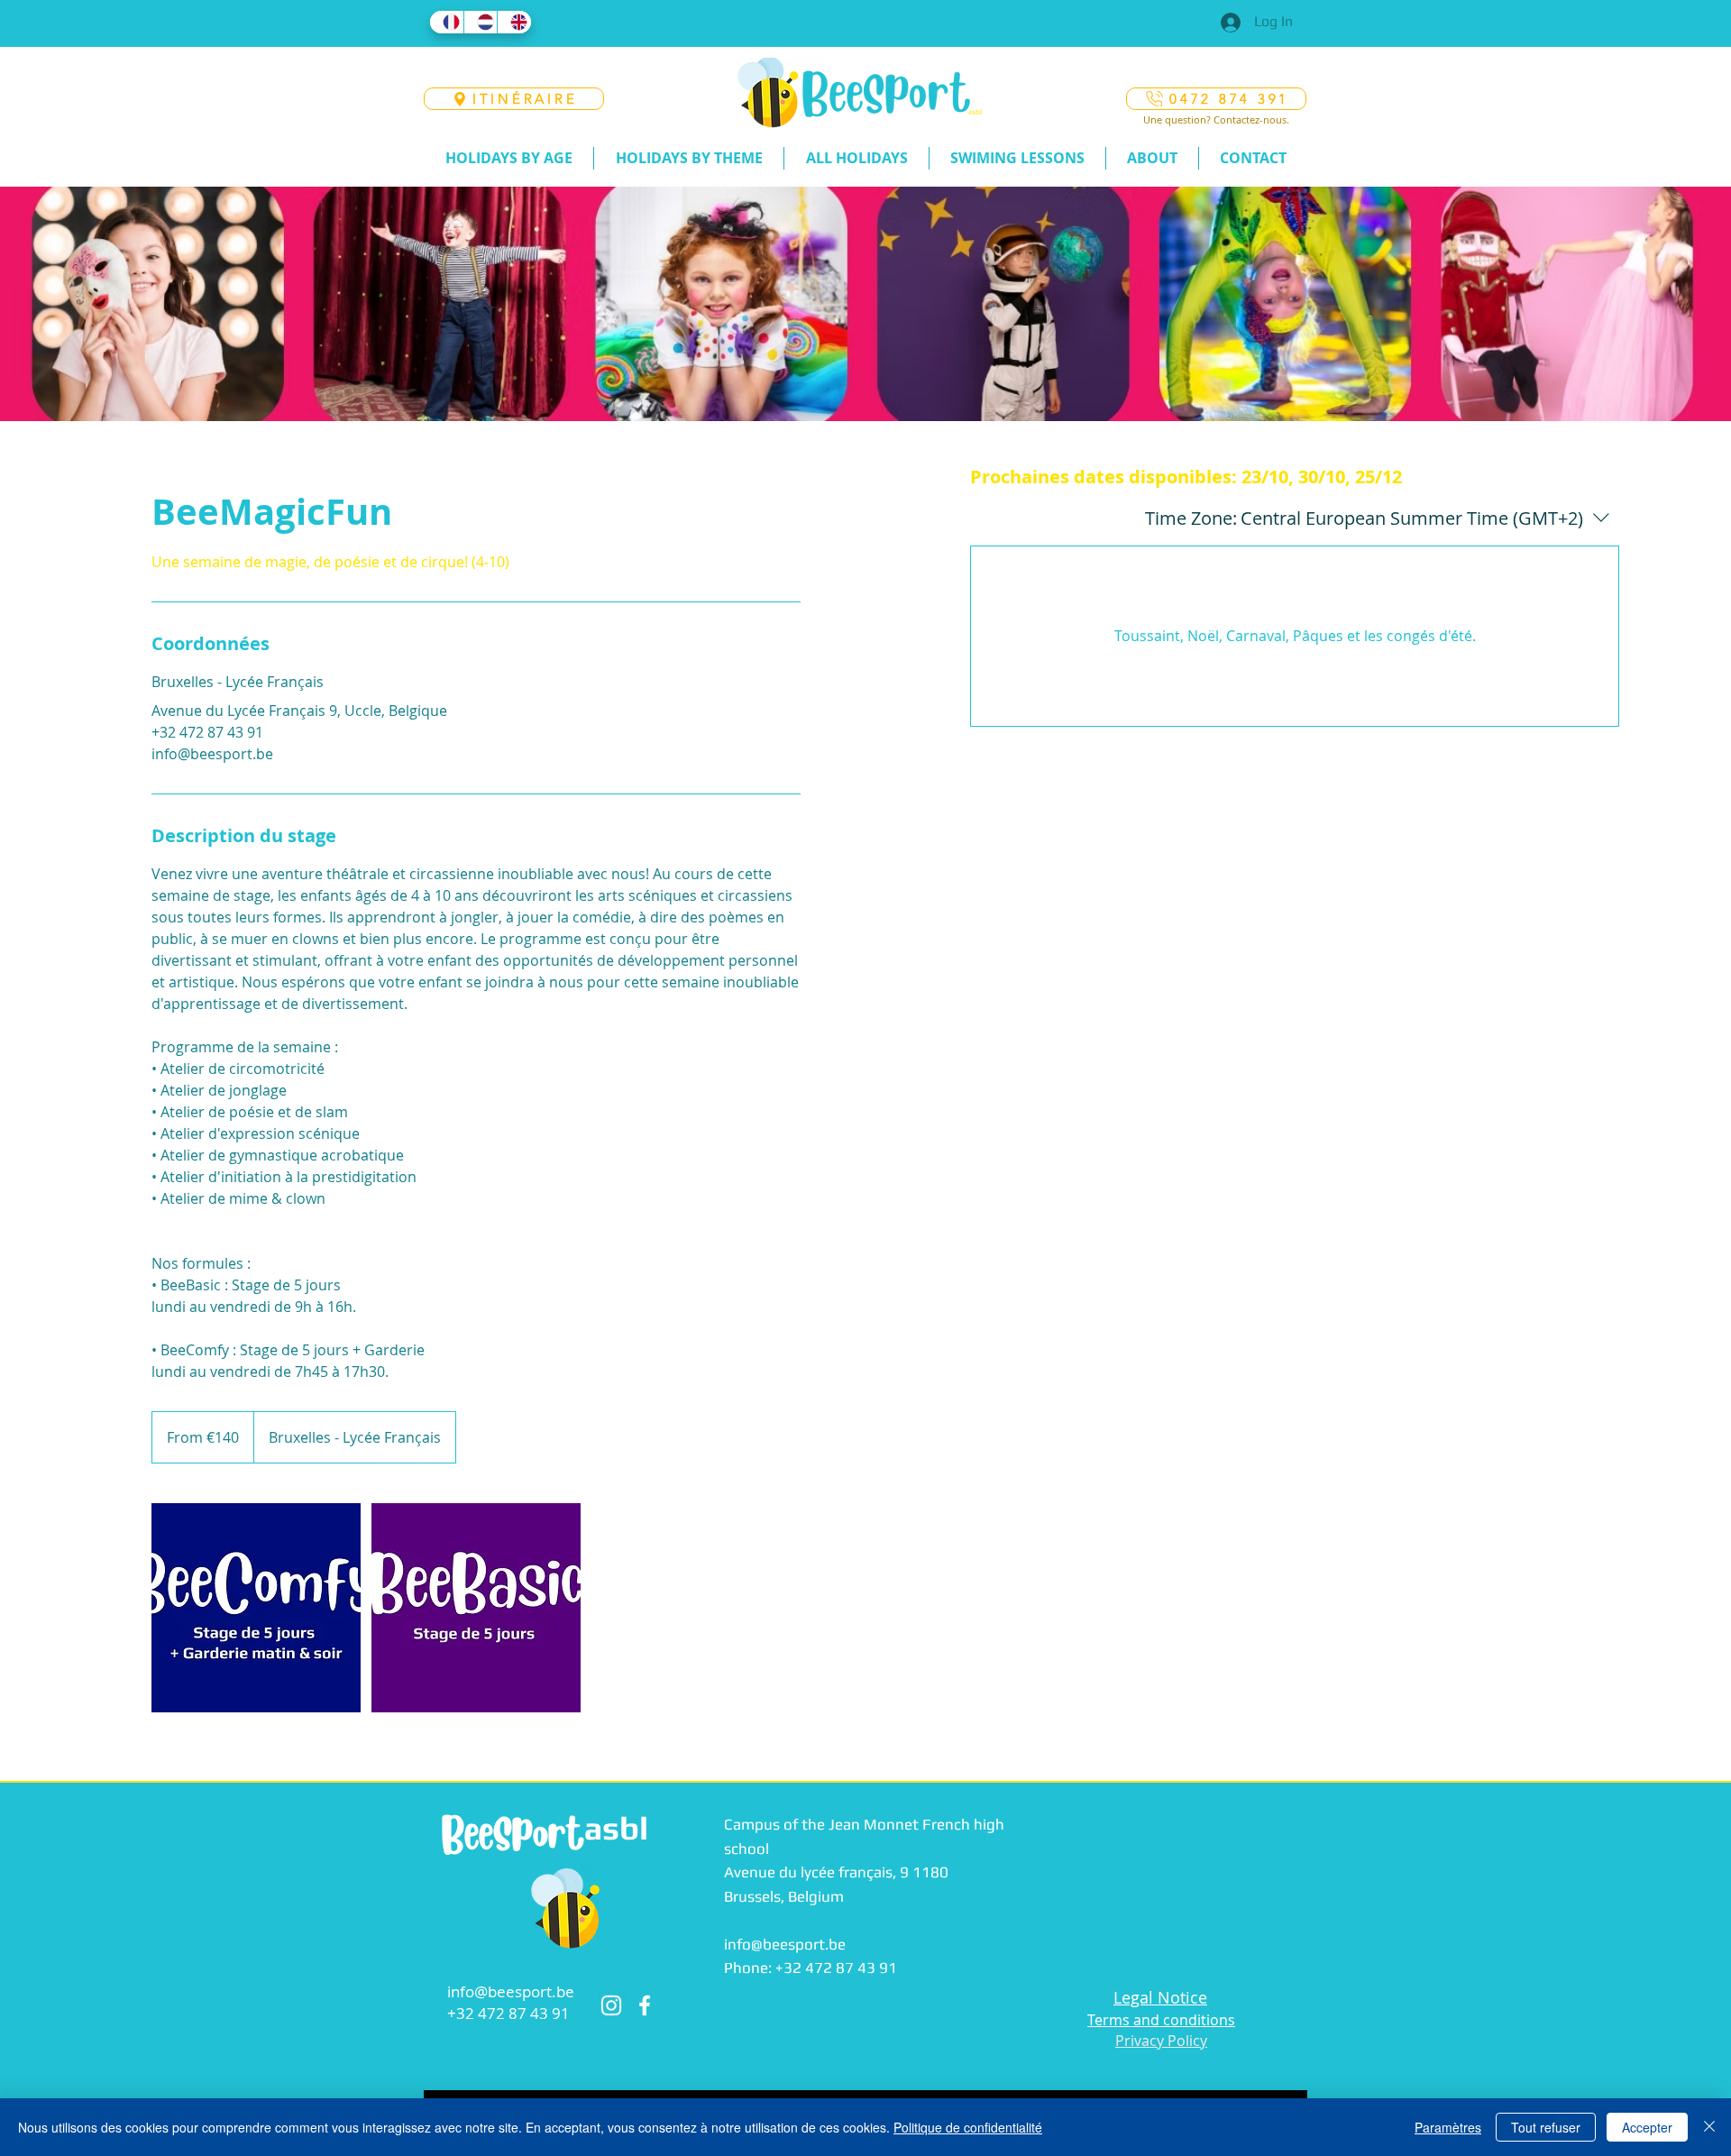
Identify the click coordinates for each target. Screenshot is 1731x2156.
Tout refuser (1546, 2127)
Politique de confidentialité (968, 2127)
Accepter (1647, 2127)
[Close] (1709, 2127)
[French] (447, 22)
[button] (508, 158)
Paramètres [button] (1448, 2127)
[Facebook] (645, 2005)
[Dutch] (481, 22)
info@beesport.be (511, 1991)
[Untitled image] (256, 1608)
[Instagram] (611, 2005)
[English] (514, 22)
